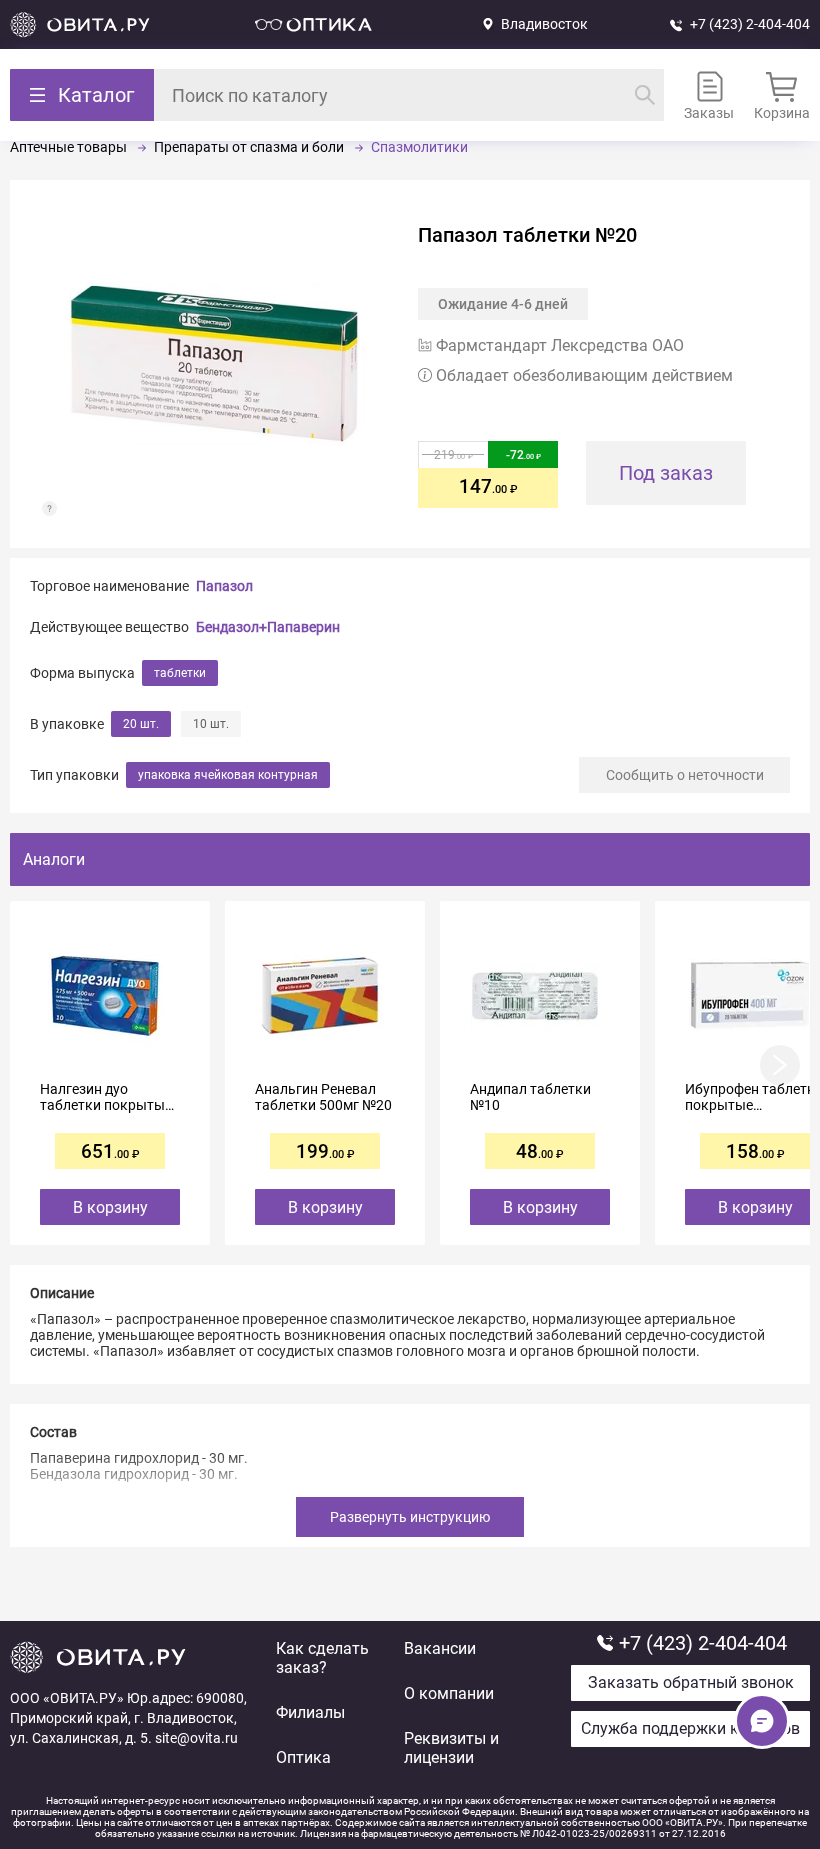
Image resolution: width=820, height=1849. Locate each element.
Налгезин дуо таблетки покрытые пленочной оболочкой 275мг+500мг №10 (106, 1097)
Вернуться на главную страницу (80, 24)
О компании (449, 1693)
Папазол (224, 586)
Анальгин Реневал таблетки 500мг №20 (323, 1097)
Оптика (303, 1757)
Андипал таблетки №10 (530, 1097)
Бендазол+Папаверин (268, 627)
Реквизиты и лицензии (451, 1748)
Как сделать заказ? (322, 1658)
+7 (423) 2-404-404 (750, 24)
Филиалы (310, 1712)
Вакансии (440, 1648)
